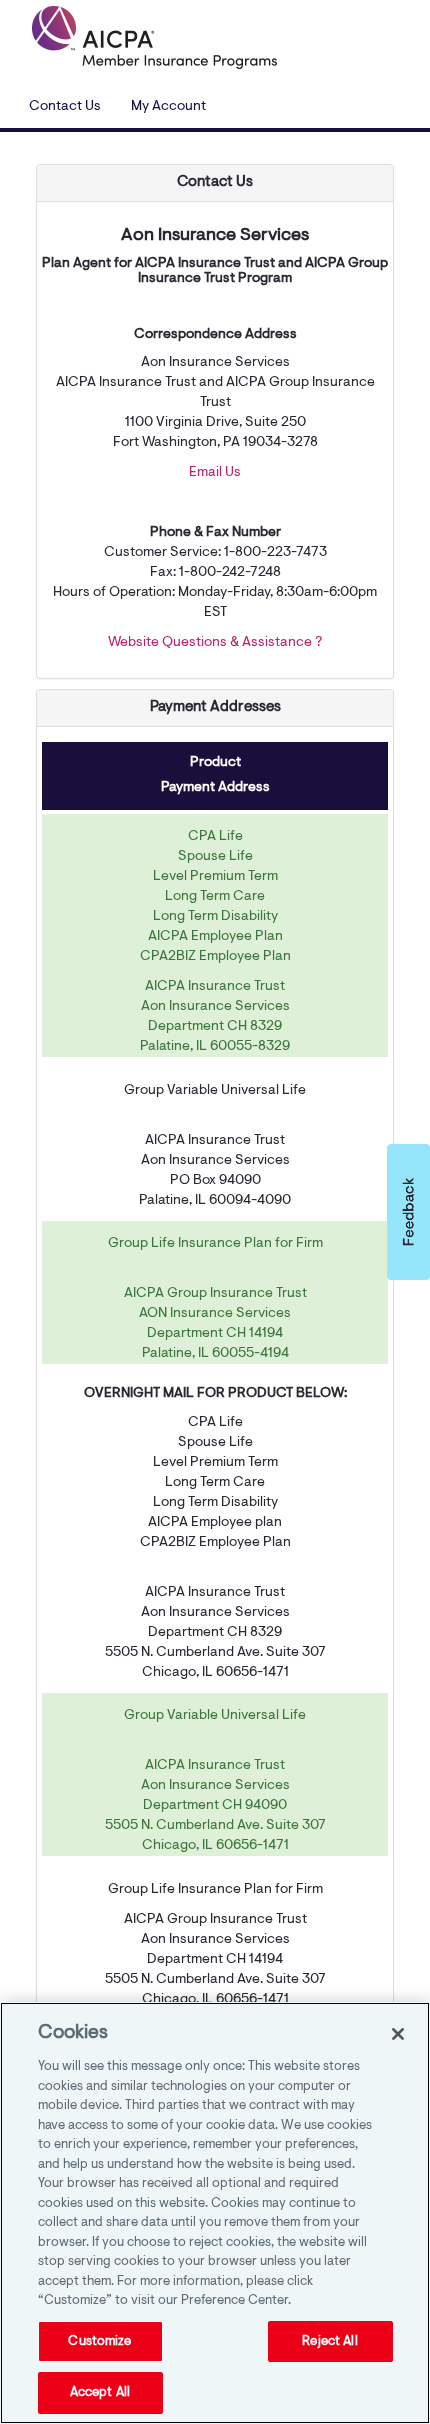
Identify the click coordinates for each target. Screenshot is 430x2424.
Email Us (215, 473)
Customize (99, 2341)
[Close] (398, 2034)
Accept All (100, 2392)
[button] (408, 1212)
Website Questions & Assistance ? (215, 643)
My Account (168, 107)
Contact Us (65, 107)
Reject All (329, 2341)
